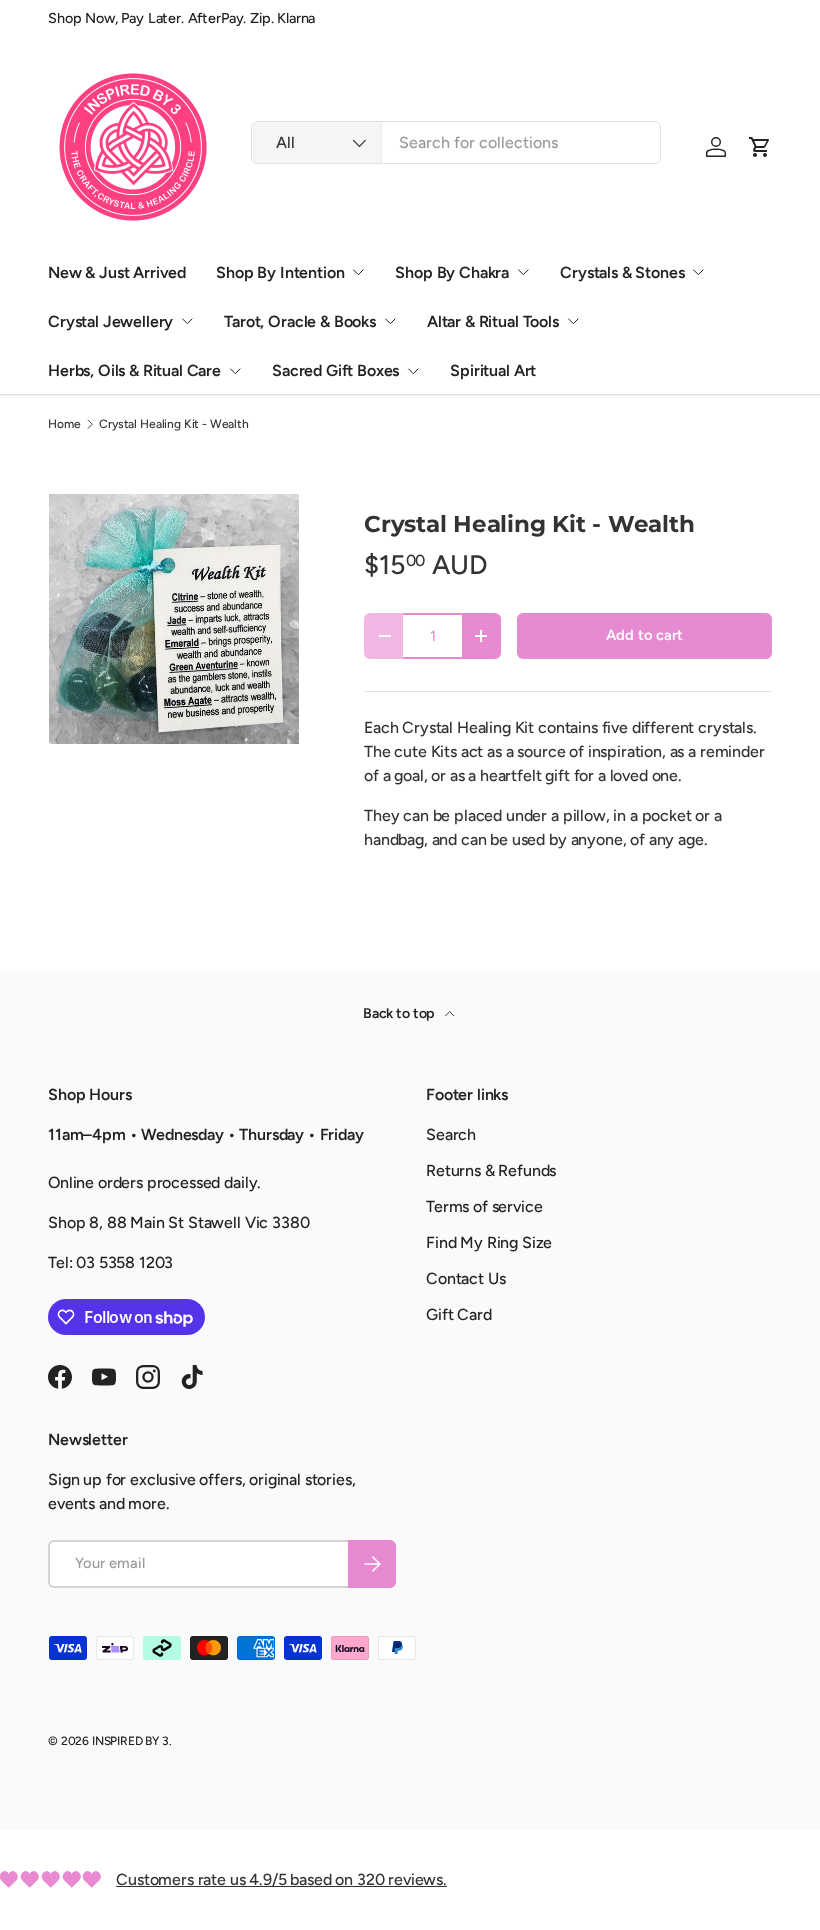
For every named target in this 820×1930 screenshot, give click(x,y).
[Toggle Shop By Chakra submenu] (523, 272)
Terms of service (484, 1206)
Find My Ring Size (489, 1242)
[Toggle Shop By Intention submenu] (358, 272)
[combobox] (456, 142)
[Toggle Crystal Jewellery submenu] (187, 321)
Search (451, 1134)
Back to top (400, 1013)
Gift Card (459, 1314)
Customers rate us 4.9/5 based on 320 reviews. (281, 1879)
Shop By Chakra (452, 272)
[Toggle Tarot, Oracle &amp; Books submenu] (390, 321)
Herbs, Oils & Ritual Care (134, 370)
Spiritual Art (493, 370)
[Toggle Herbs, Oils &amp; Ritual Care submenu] (235, 371)
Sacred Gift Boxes (335, 370)
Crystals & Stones (622, 272)
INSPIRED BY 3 (130, 1741)
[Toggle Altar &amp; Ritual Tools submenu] (573, 321)
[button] (760, 147)
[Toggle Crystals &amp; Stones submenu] (698, 272)
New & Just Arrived (117, 272)
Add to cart (644, 635)
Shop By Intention (280, 272)
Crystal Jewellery (110, 321)
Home (64, 424)
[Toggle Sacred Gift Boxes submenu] (413, 371)
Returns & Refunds (491, 1170)
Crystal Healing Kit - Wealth (174, 424)
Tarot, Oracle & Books (300, 321)
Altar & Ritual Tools (493, 321)
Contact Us (465, 1278)
